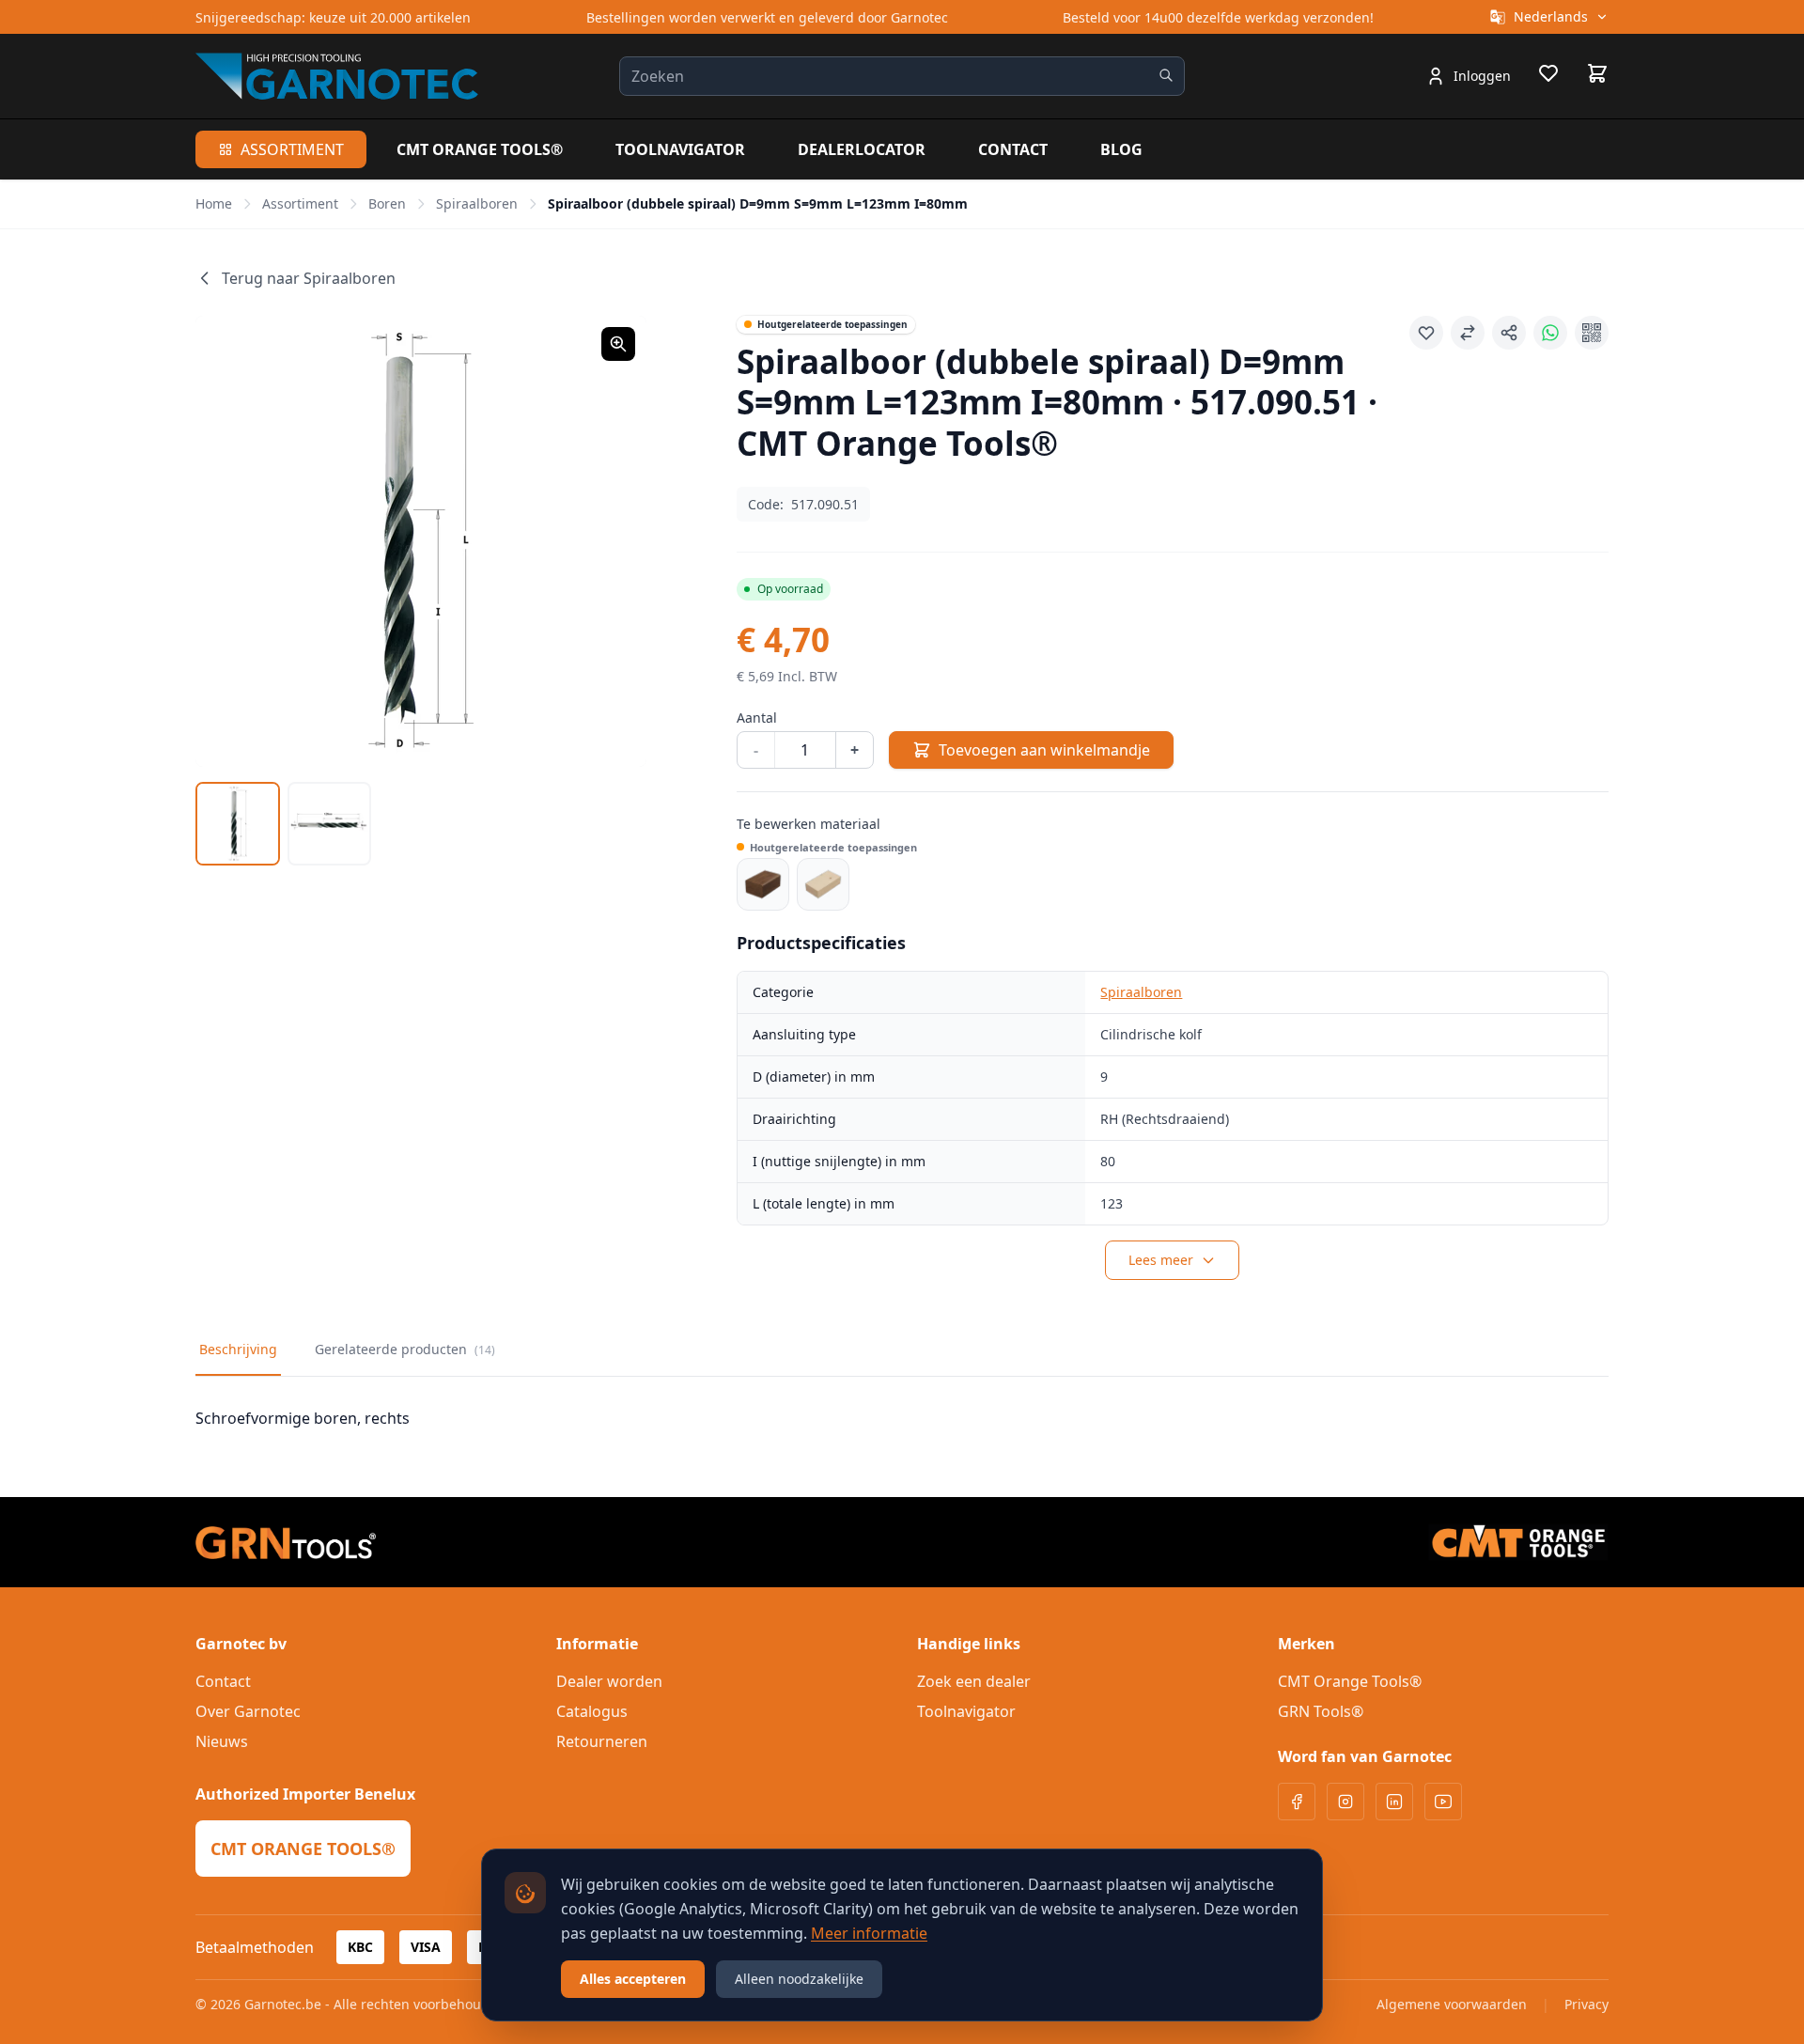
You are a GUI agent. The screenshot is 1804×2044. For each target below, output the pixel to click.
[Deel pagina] (1509, 333)
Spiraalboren (477, 203)
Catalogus (592, 1711)
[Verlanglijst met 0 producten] (1548, 76)
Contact (1013, 149)
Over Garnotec (248, 1711)
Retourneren (602, 1741)
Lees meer (1161, 1260)
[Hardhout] (763, 884)
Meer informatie (869, 1933)
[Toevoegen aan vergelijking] (1468, 333)
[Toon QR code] (1592, 333)
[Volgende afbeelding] (609, 541)
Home (214, 203)
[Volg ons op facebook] (1297, 1802)
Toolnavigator (680, 149)
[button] (421, 541)
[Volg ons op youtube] (1443, 1802)
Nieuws (222, 1741)
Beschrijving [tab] (238, 1349)
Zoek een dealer (974, 1681)
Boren (387, 203)
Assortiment (292, 149)
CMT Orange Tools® (480, 149)
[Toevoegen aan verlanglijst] (1426, 333)
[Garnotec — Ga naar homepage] (337, 76)
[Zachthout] (823, 884)
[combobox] (902, 76)
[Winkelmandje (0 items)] (1597, 73)
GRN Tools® (1321, 1711)
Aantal (757, 718)
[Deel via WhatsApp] (1550, 333)
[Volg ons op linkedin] (1394, 1802)
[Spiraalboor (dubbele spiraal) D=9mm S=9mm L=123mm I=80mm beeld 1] (238, 824)
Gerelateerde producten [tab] (405, 1349)
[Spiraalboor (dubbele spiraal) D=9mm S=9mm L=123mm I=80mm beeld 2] (330, 824)
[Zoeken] (1166, 75)
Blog (1121, 149)
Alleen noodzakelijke (799, 1979)
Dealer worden (609, 1681)
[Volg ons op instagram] (1345, 1802)
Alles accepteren (633, 1979)
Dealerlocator (862, 149)
